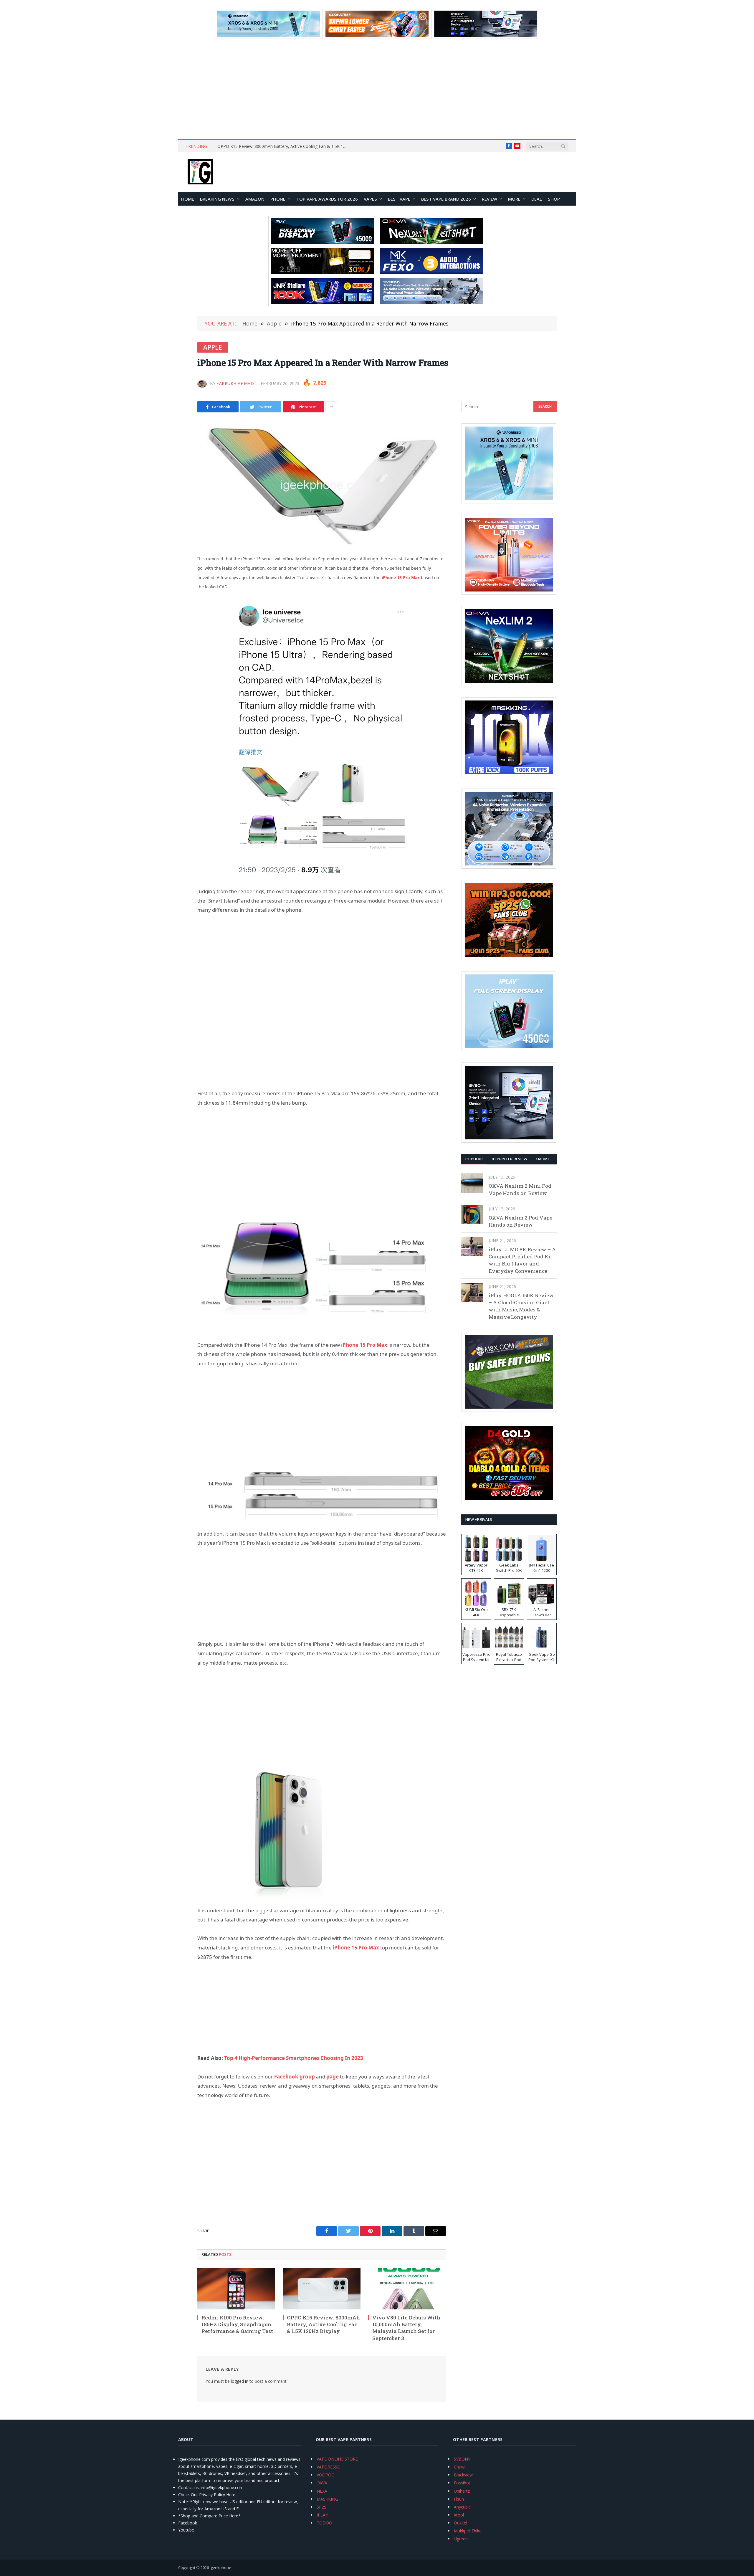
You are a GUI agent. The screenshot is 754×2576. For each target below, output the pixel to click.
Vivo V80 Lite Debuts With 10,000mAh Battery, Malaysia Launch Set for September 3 (406, 2328)
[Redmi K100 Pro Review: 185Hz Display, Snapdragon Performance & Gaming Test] (236, 2289)
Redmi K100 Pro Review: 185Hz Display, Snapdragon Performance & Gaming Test (237, 2324)
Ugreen (461, 2539)
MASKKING (327, 2499)
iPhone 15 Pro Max (364, 1345)
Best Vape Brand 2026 (446, 199)
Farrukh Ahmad (235, 383)
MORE (514, 199)
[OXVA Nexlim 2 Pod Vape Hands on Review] (472, 1215)
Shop (554, 199)
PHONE (278, 199)
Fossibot (462, 2483)
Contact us (188, 2487)
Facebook (188, 2523)
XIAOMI (542, 1159)
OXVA (322, 2483)
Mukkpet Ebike (468, 2531)
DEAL (537, 199)
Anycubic (462, 2507)
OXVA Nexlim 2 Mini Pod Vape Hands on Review (520, 1189)
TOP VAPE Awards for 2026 (327, 199)
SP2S (321, 2507)
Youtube (186, 2530)
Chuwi (460, 2467)
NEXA (322, 2491)
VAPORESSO (329, 2467)
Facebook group (295, 2077)
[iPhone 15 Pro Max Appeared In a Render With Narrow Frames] (322, 482)
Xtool (459, 2515)
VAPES (370, 199)
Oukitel (460, 2523)
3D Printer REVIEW (509, 1159)
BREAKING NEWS (217, 199)
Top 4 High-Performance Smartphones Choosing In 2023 (294, 2058)
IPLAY (322, 2515)
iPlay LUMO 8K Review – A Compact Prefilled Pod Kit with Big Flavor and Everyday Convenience (522, 1260)
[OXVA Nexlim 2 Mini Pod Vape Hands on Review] (472, 1183)
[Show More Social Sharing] (331, 407)
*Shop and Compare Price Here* (209, 2516)
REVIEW (490, 199)
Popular (474, 1159)
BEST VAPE (399, 199)
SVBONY (462, 2459)
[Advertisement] (377, 89)
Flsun (459, 2499)
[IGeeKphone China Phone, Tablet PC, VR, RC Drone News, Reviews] (200, 172)
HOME (188, 199)
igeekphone (220, 2567)
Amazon (255, 199)
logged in (240, 2381)
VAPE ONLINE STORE (337, 2459)
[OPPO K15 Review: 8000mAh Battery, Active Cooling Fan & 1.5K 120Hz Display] (322, 2289)
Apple (213, 347)
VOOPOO (326, 2475)
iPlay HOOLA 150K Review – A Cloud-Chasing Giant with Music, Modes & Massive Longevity (521, 1306)
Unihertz (462, 2491)
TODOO (324, 2523)
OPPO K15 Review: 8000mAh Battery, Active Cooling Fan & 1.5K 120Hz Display (284, 146)
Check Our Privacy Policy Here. (207, 2495)
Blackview (463, 2475)
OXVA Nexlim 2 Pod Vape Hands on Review (520, 1221)
